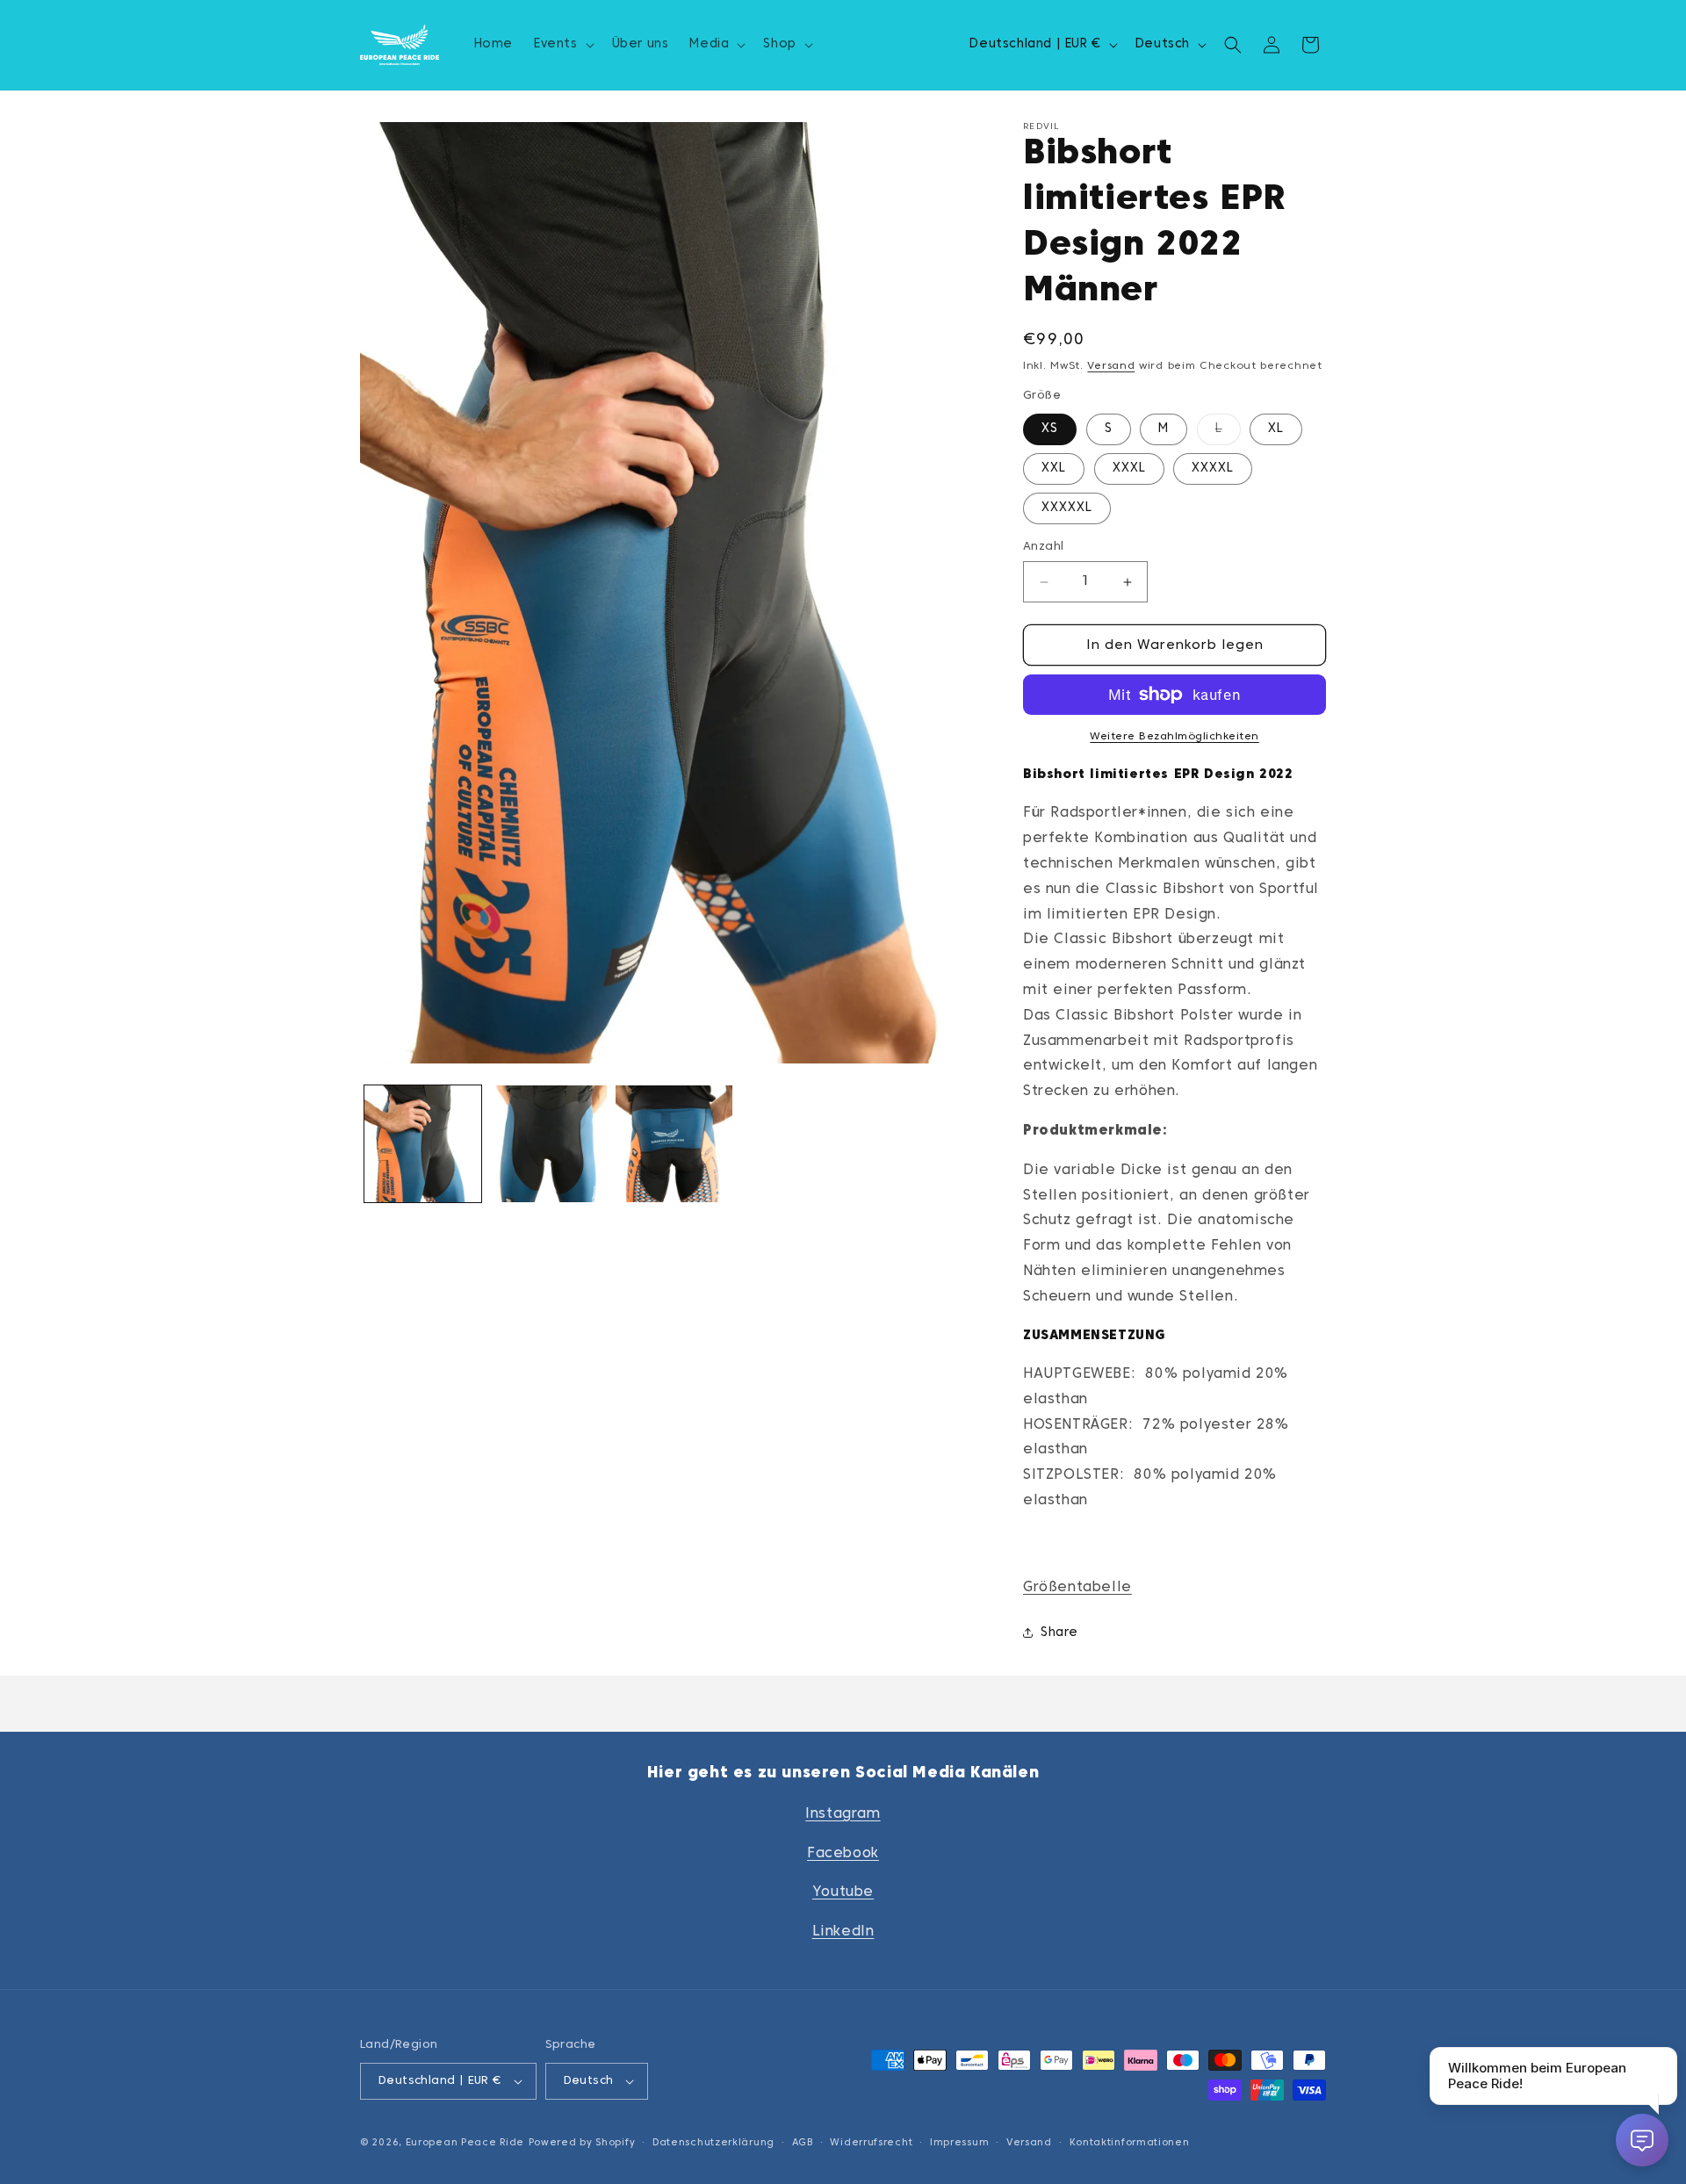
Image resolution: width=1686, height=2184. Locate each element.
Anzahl (1043, 547)
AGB (803, 2143)
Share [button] (1059, 1633)
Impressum (959, 2143)
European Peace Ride (465, 2143)
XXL (1054, 469)
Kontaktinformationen (1130, 2143)
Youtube (843, 1892)
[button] (562, 45)
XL (1276, 429)
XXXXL (1213, 469)
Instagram (843, 1814)
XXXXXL (1067, 508)
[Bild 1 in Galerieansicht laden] (423, 1144)
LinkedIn (843, 1932)
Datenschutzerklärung (713, 2143)
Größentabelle (1077, 1588)
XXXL (1129, 469)
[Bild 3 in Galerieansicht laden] (674, 1144)
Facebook (843, 1854)
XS (1050, 429)
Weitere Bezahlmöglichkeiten (1174, 737)
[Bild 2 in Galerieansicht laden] (548, 1144)
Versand (1111, 366)
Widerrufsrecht (871, 2143)
